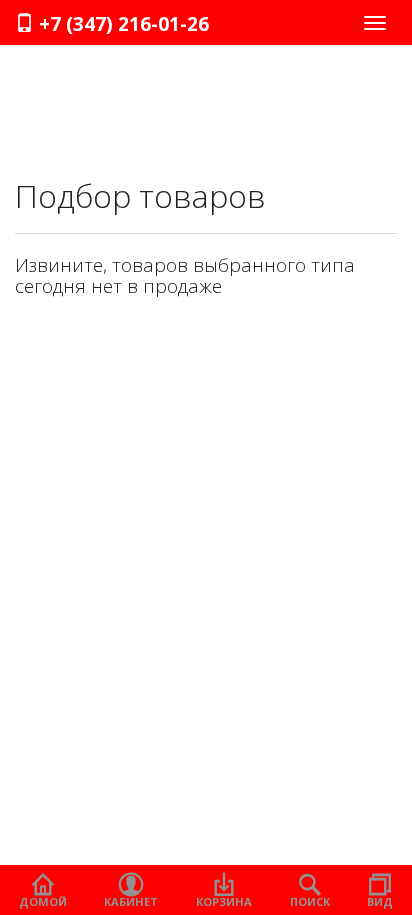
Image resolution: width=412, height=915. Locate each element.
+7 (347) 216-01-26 (121, 24)
